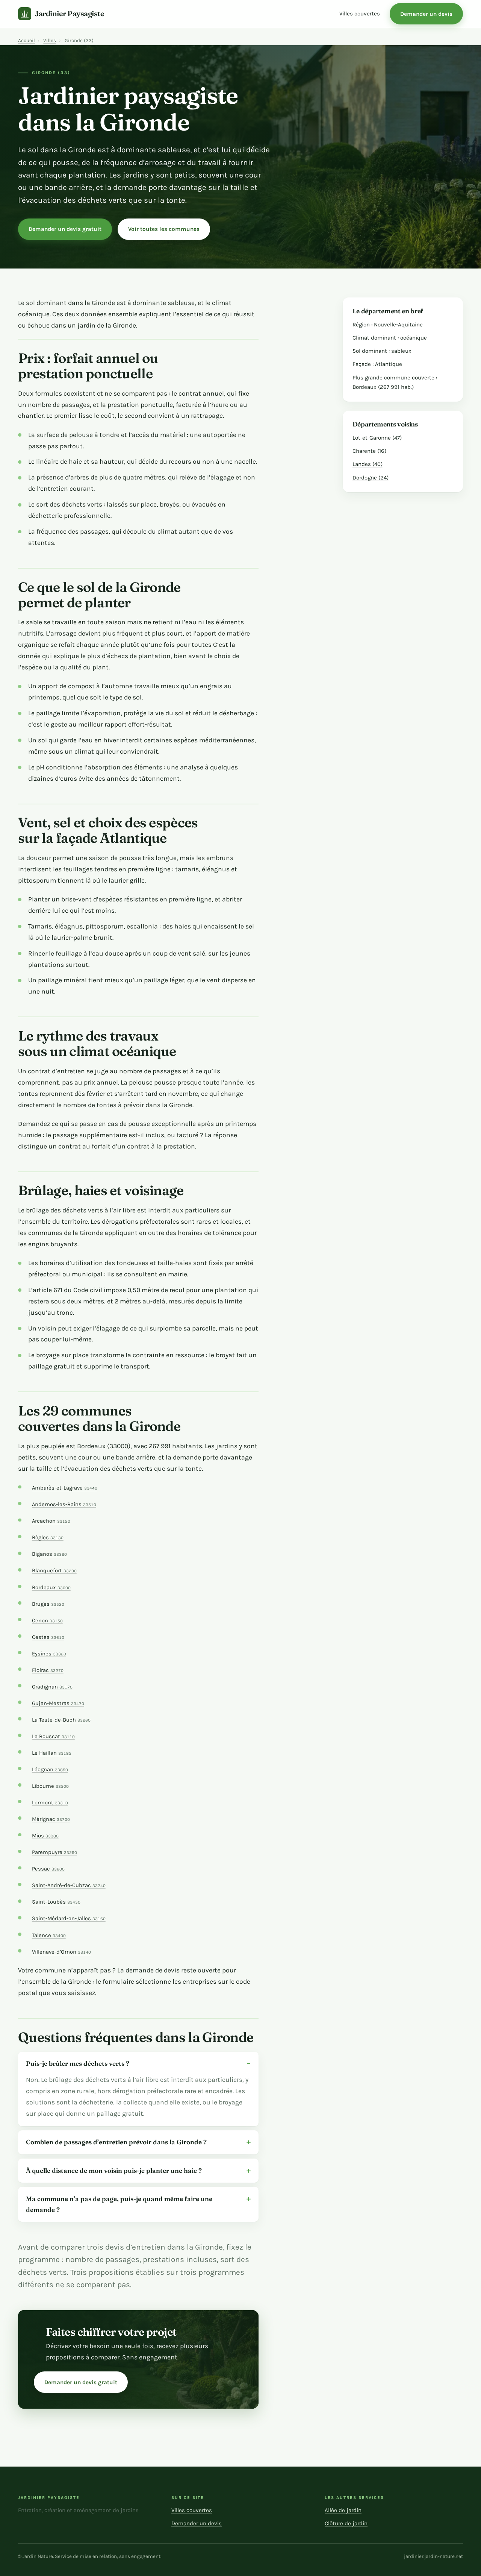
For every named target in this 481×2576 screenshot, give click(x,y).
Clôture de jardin (346, 2523)
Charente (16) (369, 451)
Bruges (48, 1604)
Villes (50, 40)
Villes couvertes (360, 14)
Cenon (47, 1621)
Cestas (48, 1637)
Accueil (26, 40)
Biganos (49, 1554)
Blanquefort (54, 1571)
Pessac (48, 1869)
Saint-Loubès (56, 1902)
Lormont (50, 1803)
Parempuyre (54, 1852)
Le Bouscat (53, 1736)
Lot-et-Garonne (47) (377, 438)
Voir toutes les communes (164, 229)
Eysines (49, 1654)
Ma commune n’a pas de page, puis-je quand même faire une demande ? (119, 2204)
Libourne (50, 1786)
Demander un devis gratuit (65, 229)
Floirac (48, 1670)
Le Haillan (52, 1753)
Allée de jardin (343, 2510)
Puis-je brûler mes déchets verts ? (78, 2063)
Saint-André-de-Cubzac (69, 1885)
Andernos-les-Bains (64, 1504)
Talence (49, 1935)
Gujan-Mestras (58, 1703)
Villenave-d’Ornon (61, 1952)
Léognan (50, 1770)
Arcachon (51, 1521)
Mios (45, 1836)
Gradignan (52, 1687)
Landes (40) (368, 464)
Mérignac (51, 1819)
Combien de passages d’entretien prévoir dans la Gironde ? (116, 2142)
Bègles (48, 1538)
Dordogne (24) (371, 478)
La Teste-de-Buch (61, 1720)
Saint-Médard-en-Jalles (69, 1918)
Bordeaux (51, 1588)
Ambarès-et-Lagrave (65, 1488)
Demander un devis (426, 14)
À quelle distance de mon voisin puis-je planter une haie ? (114, 2170)
